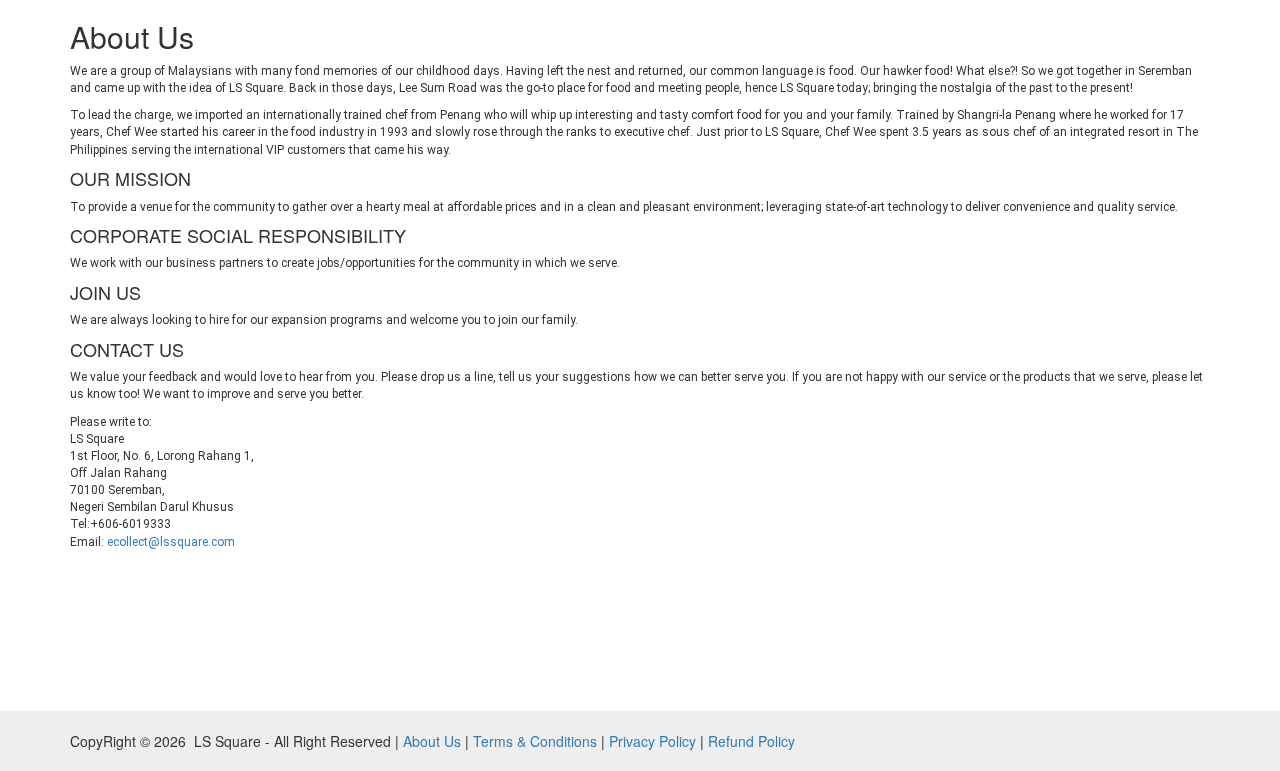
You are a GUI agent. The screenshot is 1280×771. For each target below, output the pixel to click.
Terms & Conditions (535, 741)
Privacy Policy (652, 741)
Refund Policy (751, 741)
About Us (432, 741)
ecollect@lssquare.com (171, 542)
